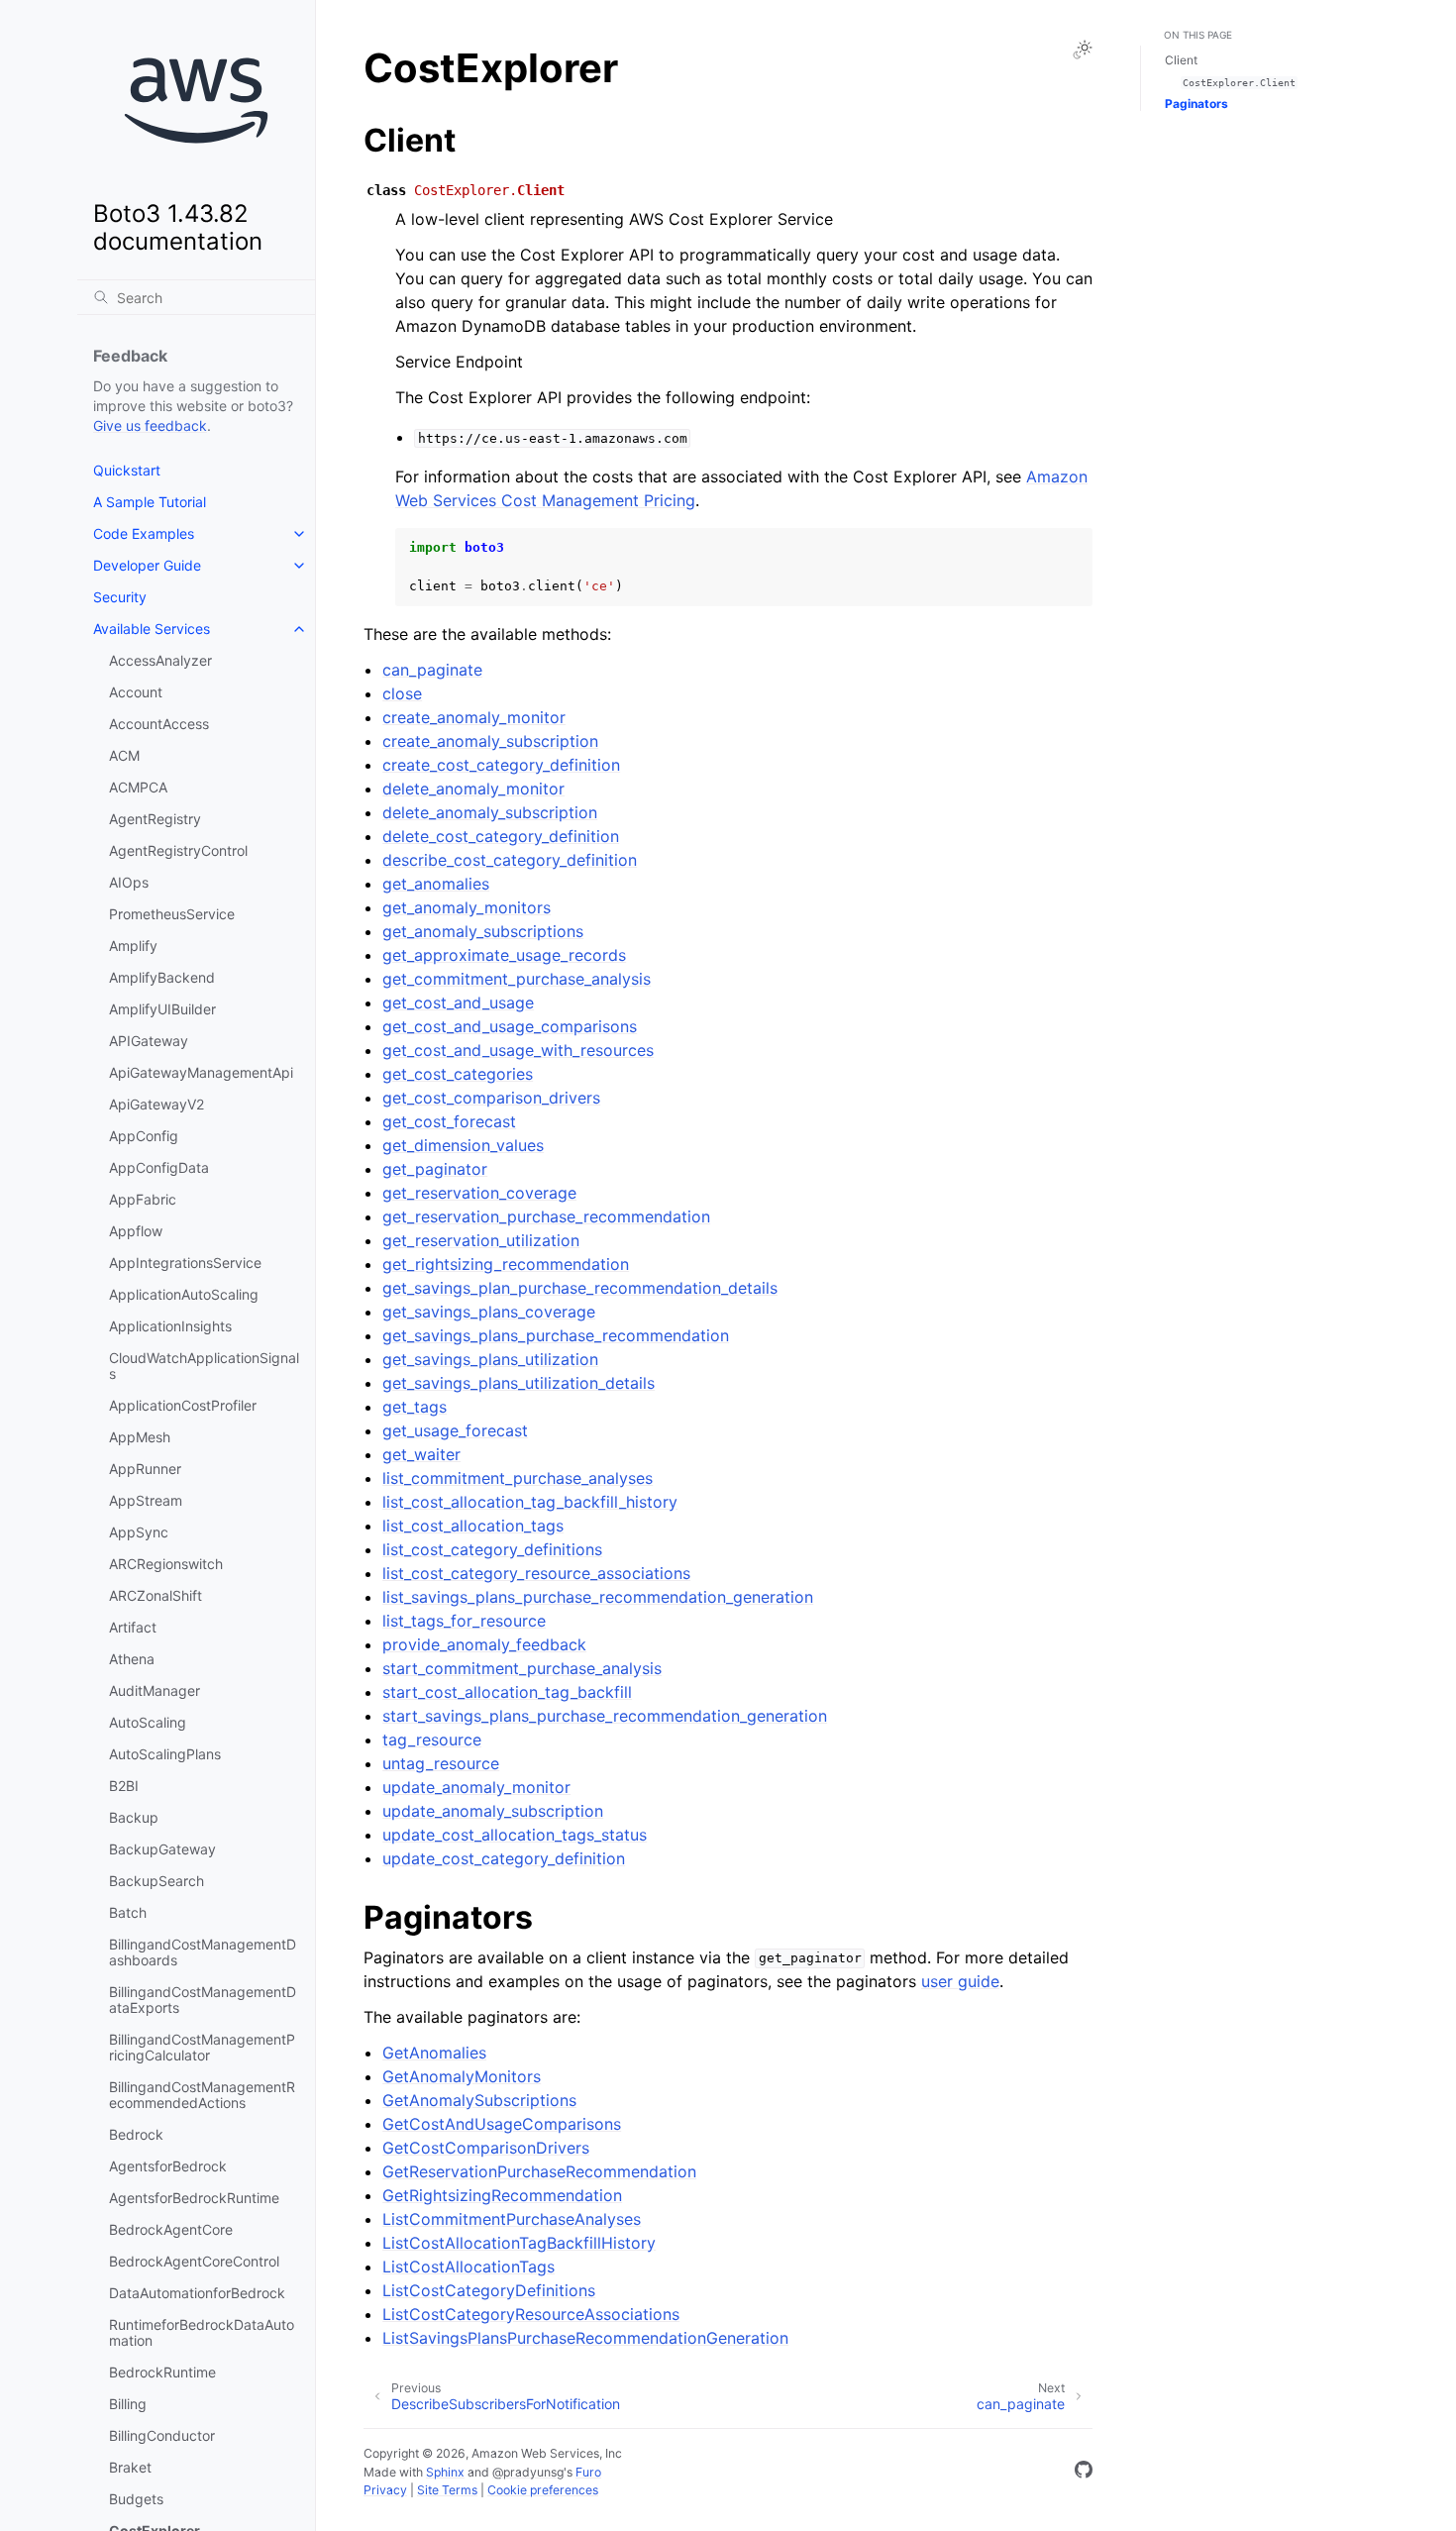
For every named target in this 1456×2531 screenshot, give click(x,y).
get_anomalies (436, 884)
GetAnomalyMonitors (462, 2076)
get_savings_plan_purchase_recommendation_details (580, 1288)
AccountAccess (159, 724)
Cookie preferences (543, 2490)
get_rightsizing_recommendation (506, 1264)
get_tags (415, 1407)
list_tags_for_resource (464, 1621)
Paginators (1196, 104)
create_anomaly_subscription (490, 741)
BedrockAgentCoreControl (194, 2261)
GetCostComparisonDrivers (486, 2148)
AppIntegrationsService (185, 1263)
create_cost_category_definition (501, 765)
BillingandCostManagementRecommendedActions (202, 2095)
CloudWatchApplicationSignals (204, 1366)
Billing (128, 2404)
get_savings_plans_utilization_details (519, 1383)
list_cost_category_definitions (492, 1549)
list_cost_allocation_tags (473, 1526)
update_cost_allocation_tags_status (515, 1835)
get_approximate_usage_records (504, 955)
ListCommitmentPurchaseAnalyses (512, 2219)
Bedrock (136, 2134)
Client (1181, 60)
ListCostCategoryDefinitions (489, 2290)
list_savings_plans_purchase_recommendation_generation (598, 1597)
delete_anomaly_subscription (490, 812)
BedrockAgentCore (171, 2229)
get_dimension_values (463, 1145)
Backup (134, 1817)
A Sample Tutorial (150, 502)
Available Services (152, 629)
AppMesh (140, 1437)
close (402, 693)
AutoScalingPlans (165, 1754)
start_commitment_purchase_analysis (522, 1668)
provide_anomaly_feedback (484, 1644)
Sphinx (445, 2472)
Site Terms (447, 2490)
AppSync (139, 1532)
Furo (588, 2472)
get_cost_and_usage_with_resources (518, 1050)
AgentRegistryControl (178, 850)
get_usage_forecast (455, 1430)
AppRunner (145, 1469)
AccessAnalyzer (160, 660)
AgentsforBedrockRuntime (194, 2198)
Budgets (136, 2499)
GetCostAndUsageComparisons (502, 2124)
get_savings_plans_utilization (490, 1359)
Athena (132, 1659)
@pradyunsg (528, 2472)
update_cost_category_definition (504, 1858)
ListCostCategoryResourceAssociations (531, 2314)
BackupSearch (156, 1881)
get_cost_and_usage (458, 1002)
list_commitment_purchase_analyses (518, 1478)
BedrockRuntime (162, 2372)
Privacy (385, 2490)
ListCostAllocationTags (468, 2267)
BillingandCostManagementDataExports (203, 2000)
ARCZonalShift (156, 1595)
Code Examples (144, 533)
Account (136, 692)
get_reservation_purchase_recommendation (546, 1216)
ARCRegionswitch (166, 1564)
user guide (960, 1981)
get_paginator (435, 1169)
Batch (128, 1912)
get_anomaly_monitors (467, 907)
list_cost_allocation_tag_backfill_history (530, 1502)
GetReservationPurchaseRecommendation (539, 2171)
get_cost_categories (458, 1074)
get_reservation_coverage (479, 1193)
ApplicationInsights (170, 1326)
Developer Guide (147, 565)
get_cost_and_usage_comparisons (510, 1026)
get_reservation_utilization (481, 1240)
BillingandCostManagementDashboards (203, 1952)
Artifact (133, 1627)
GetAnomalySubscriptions (479, 2100)
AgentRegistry (155, 819)
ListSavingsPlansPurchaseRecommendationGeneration (585, 2338)
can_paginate (432, 670)
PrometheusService (172, 914)
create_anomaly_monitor (474, 717)
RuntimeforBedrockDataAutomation (202, 2332)
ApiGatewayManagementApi (201, 1072)
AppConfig (144, 1136)
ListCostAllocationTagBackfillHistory (519, 2243)
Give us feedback (150, 425)
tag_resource (432, 1740)
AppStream (146, 1500)
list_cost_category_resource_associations (536, 1573)
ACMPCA (138, 787)
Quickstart (127, 470)
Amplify (133, 946)
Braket (130, 2467)
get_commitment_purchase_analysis (517, 979)
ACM (124, 755)
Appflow (136, 1231)
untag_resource (441, 1763)
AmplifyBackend (162, 977)
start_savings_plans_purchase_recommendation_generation (605, 1716)
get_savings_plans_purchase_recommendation (556, 1335)
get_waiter (421, 1454)
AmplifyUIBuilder (162, 1009)
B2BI (124, 1786)
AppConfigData (159, 1167)
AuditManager (155, 1690)
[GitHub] (1084, 2473)
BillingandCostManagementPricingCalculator (202, 2047)
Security (120, 597)
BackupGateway (162, 1849)
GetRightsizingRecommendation (502, 2195)
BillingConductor (162, 2435)
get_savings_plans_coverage (489, 1312)
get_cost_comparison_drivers (491, 1098)
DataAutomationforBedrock (197, 2293)
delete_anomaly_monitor (473, 789)
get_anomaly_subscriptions (483, 931)
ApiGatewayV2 (156, 1104)
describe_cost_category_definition (510, 860)
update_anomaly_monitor (476, 1787)
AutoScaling (148, 1722)
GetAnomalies (434, 2053)
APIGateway (149, 1041)
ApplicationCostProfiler (183, 1405)
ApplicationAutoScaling (184, 1294)
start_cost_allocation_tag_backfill (507, 1692)
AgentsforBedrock (168, 2166)
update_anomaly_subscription (493, 1811)
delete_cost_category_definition (501, 836)
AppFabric (143, 1199)
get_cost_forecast (449, 1121)
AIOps (129, 882)
